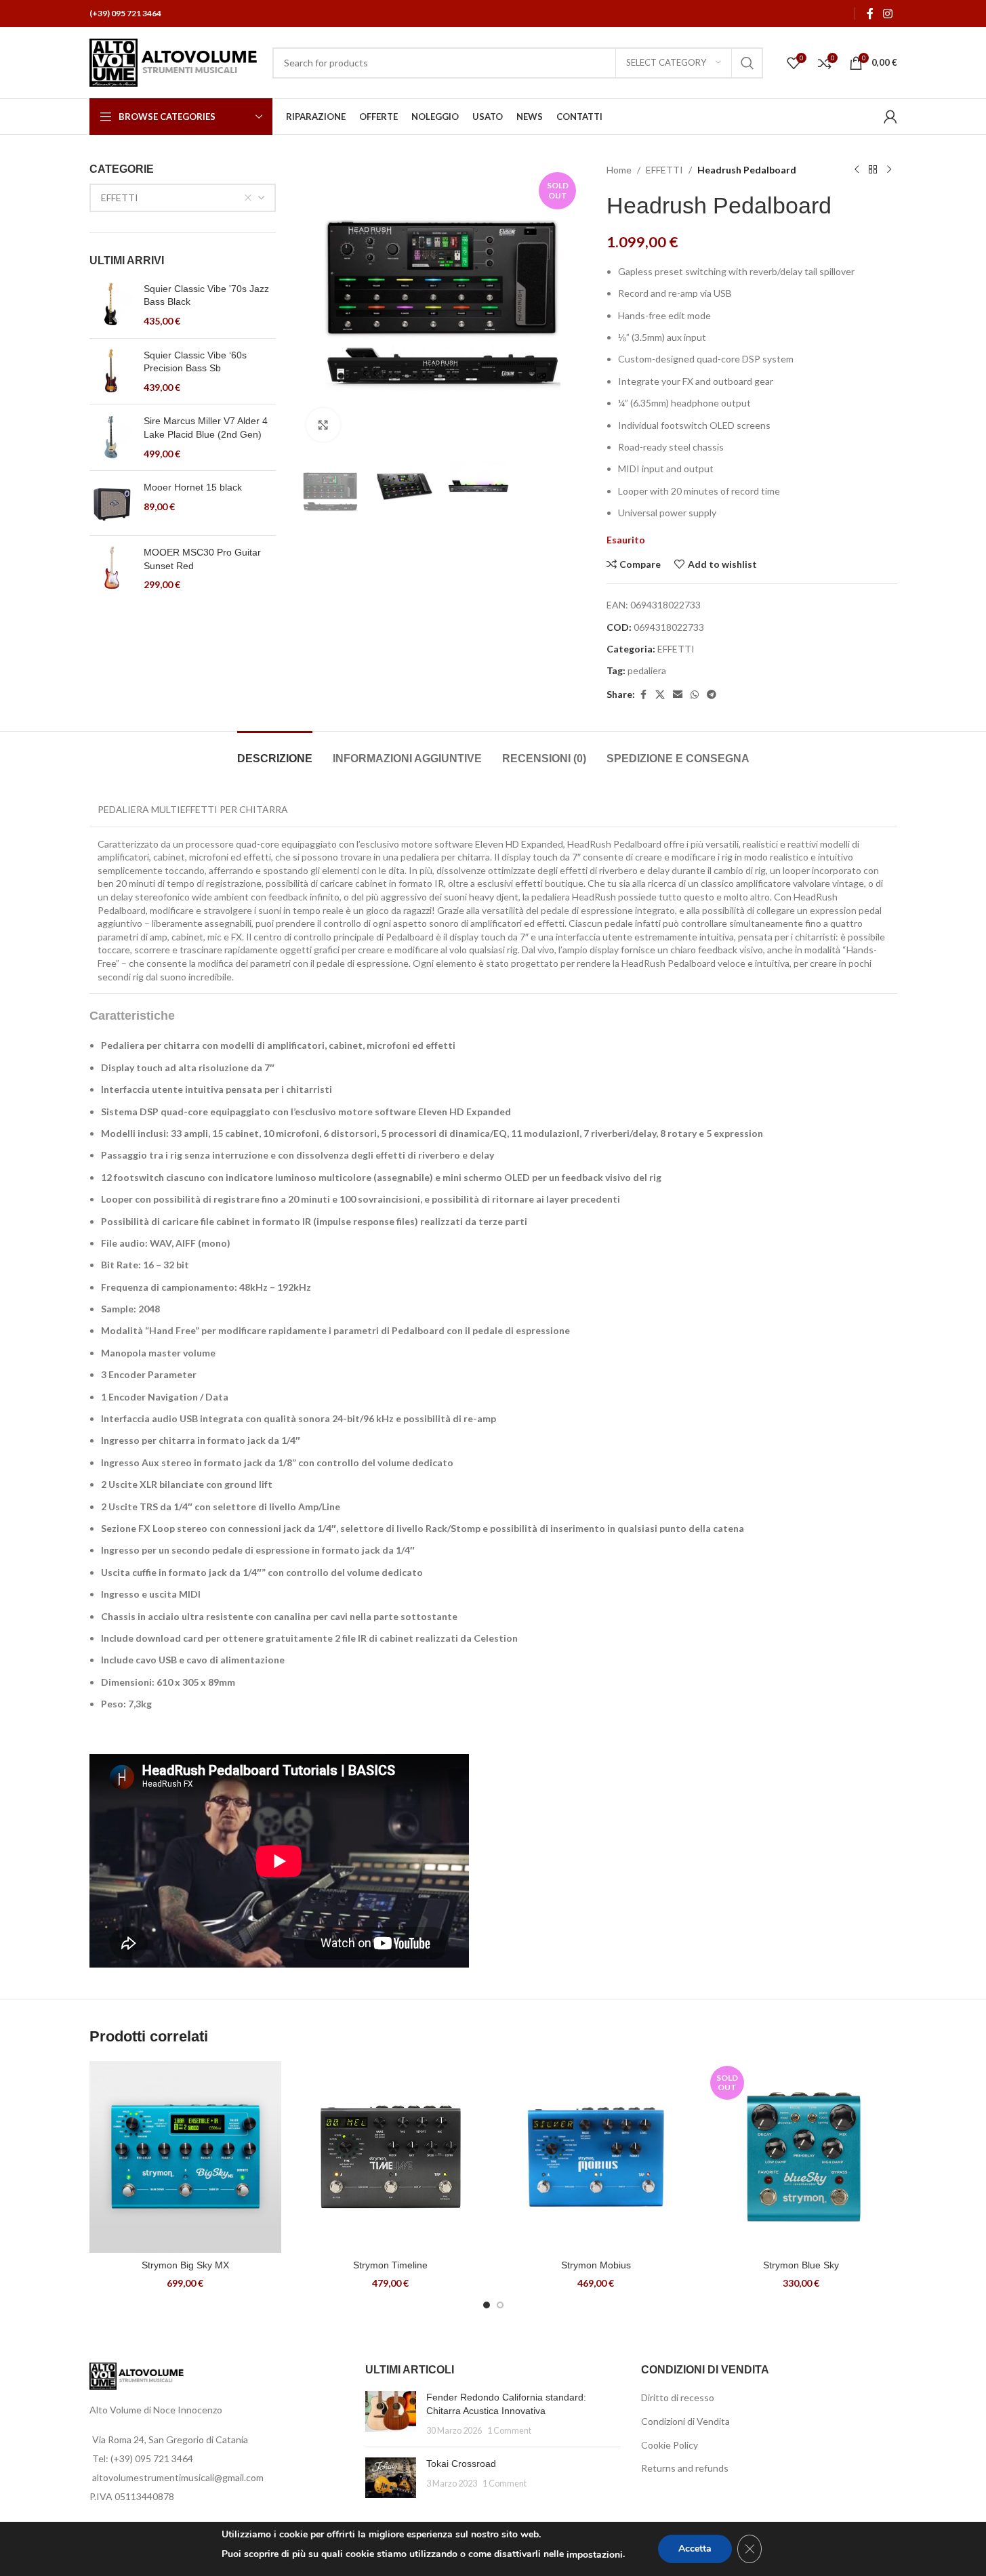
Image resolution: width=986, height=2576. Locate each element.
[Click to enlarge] (323, 425)
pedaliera (647, 670)
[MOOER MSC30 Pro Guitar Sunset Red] (111, 569)
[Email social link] (678, 695)
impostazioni (595, 2555)
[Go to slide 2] (500, 2305)
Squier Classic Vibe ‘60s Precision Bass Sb (195, 362)
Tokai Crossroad (461, 2464)
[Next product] (889, 170)
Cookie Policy (670, 2445)
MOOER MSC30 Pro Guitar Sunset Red (202, 559)
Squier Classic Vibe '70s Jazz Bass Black (206, 295)
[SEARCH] (747, 63)
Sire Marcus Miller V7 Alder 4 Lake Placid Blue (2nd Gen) (206, 428)
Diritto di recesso (678, 2397)
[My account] (890, 117)
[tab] (275, 752)
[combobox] (183, 198)
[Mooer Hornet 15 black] (111, 503)
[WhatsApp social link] (695, 695)
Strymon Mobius (596, 2265)
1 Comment (509, 2431)
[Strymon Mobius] (596, 2157)
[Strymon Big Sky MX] (185, 2157)
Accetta (695, 2549)
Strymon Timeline (390, 2265)
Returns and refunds (685, 2468)
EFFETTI (664, 170)
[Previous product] (857, 170)
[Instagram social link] (887, 14)
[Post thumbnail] (391, 2414)
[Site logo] (174, 61)
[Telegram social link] (712, 695)
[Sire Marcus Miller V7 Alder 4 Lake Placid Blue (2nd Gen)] (111, 437)
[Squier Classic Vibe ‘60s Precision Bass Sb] (111, 372)
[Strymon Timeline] (391, 2157)
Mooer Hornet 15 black (193, 487)
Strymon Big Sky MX (185, 2265)
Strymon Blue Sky (801, 2265)
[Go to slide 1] (487, 2305)
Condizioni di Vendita (685, 2421)
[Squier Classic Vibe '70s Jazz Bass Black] (111, 305)
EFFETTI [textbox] (120, 198)
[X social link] (660, 695)
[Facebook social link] (870, 14)
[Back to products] (873, 170)
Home (619, 170)
